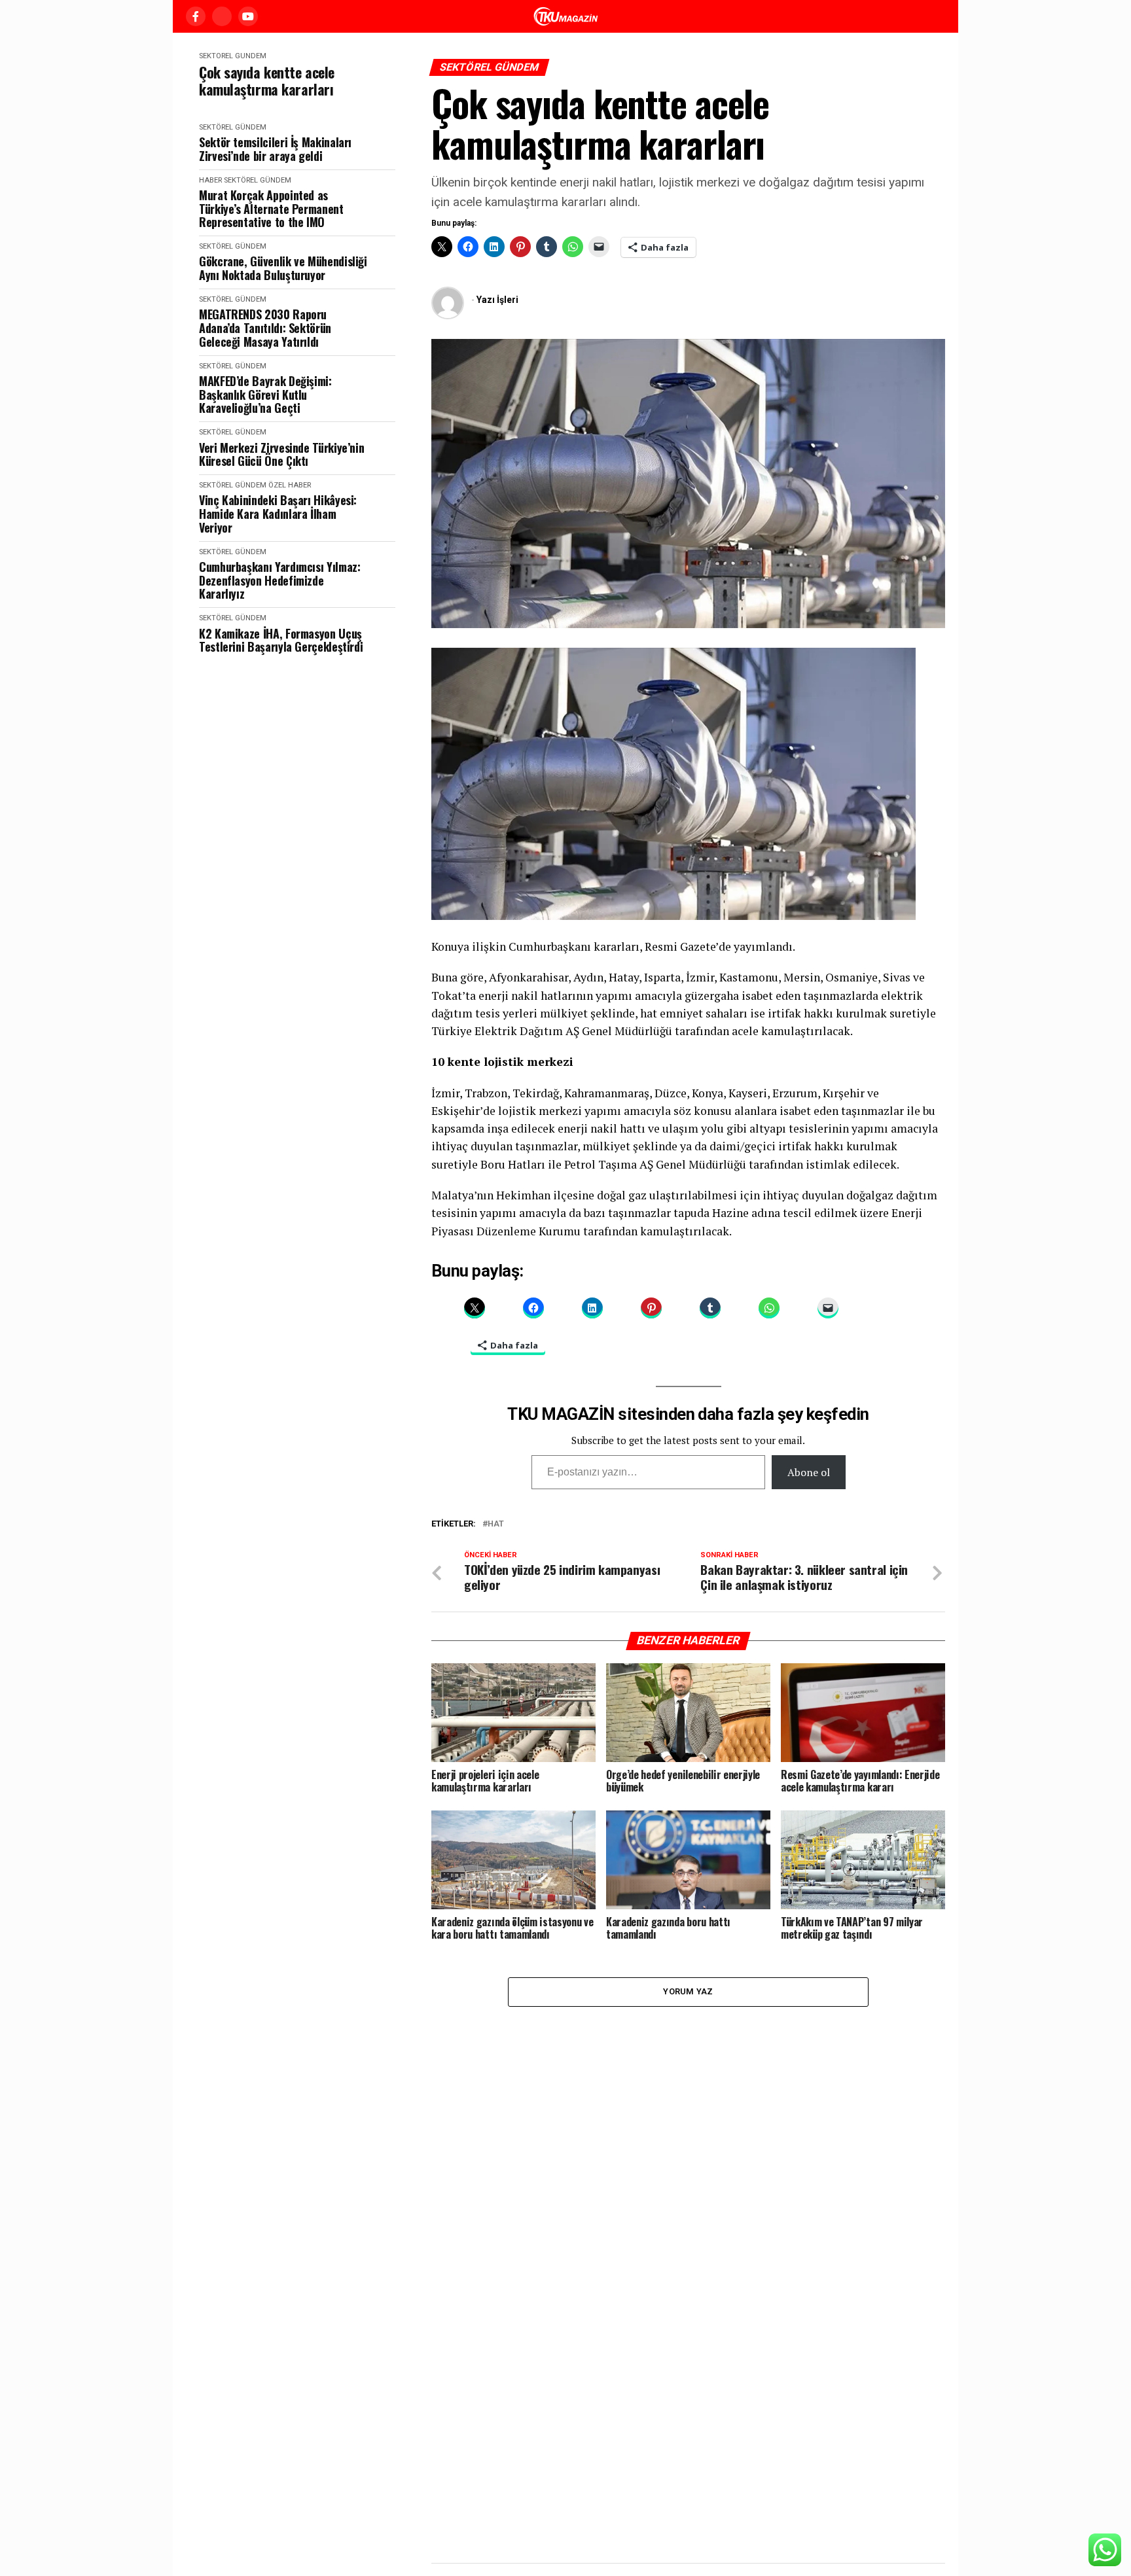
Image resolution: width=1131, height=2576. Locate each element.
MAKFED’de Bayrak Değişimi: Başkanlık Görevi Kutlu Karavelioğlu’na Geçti (265, 395)
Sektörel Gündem (233, 56)
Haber (210, 180)
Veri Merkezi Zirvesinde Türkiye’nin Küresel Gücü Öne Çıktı (281, 454)
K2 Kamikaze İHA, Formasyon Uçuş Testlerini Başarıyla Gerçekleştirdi (281, 640)
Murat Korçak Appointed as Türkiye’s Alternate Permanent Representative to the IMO (271, 209)
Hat (496, 1524)
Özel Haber (290, 485)
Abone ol (809, 1472)
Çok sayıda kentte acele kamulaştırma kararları (267, 81)
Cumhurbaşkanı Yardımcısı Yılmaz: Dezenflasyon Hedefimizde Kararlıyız (279, 580)
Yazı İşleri (497, 300)
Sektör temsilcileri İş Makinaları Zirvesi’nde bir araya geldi (275, 149)
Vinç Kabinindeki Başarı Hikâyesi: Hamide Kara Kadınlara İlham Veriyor (278, 514)
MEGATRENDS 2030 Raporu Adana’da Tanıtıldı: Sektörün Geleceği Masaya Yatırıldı (265, 328)
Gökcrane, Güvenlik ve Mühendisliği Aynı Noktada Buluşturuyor (283, 268)
